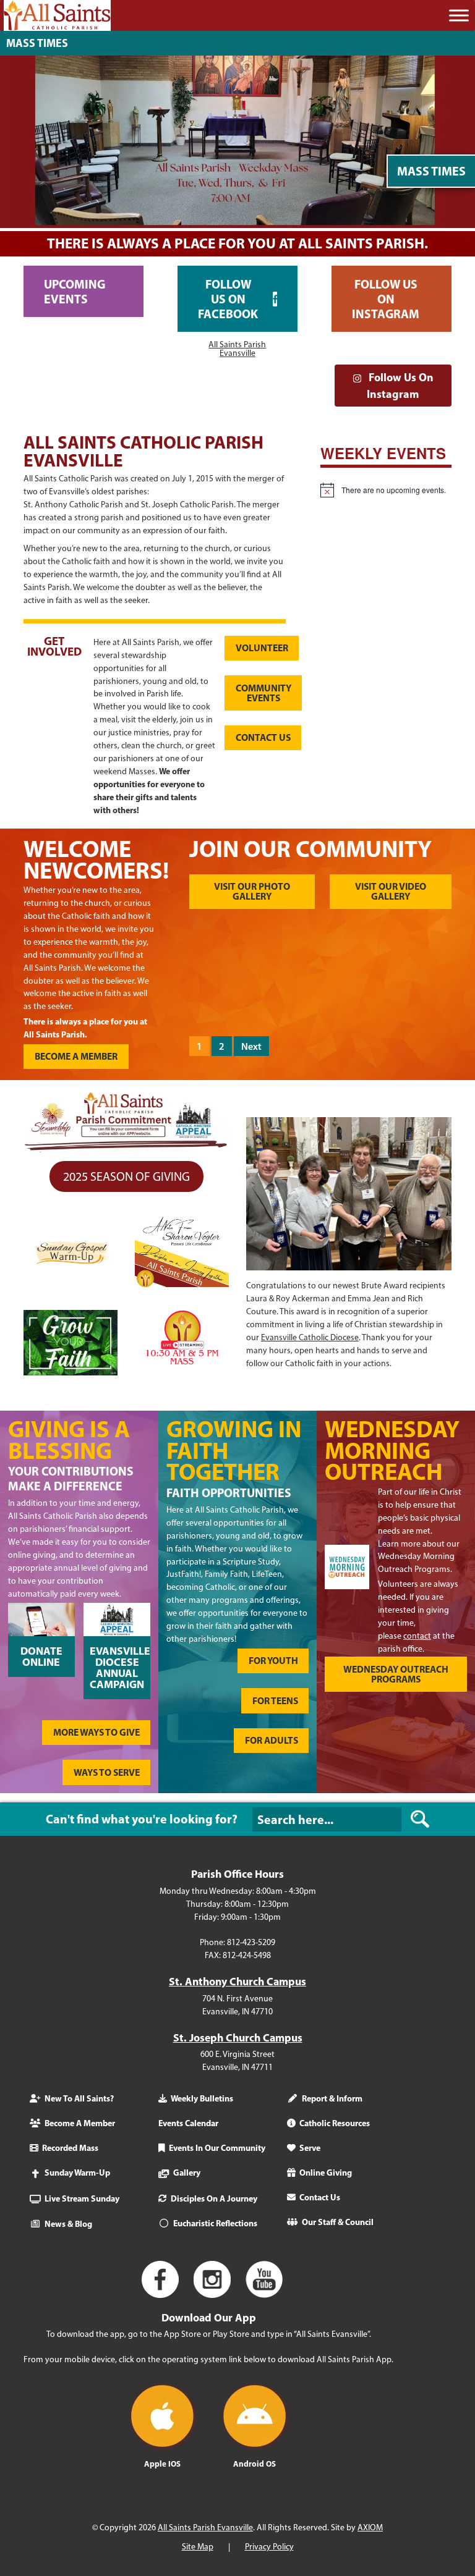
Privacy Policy (269, 2546)
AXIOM (370, 2527)
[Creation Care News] (419, 952)
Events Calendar (188, 2123)
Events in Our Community (217, 2148)
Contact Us (320, 2197)
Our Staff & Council (338, 2222)
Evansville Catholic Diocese (310, 1337)
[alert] (386, 490)
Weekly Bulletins (202, 2098)
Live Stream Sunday (82, 2198)
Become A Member (80, 2123)
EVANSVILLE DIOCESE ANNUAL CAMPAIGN (120, 1667)
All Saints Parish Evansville (237, 348)
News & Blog (68, 2224)
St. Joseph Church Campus (238, 2037)
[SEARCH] (420, 1819)
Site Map (198, 2546)
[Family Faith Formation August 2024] (353, 1006)
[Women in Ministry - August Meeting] (288, 1006)
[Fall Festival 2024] (222, 952)
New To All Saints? (79, 2098)
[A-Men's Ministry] (222, 1006)
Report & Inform (332, 2098)
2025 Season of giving (126, 1176)
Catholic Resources (335, 2123)
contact (417, 1636)
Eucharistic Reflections (215, 2223)
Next (251, 1046)
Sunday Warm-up (77, 2173)
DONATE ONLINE (41, 1656)
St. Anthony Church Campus (237, 1980)
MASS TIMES (37, 43)
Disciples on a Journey (214, 2198)
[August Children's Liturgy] (419, 1006)
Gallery (187, 2173)
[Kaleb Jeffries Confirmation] (353, 952)
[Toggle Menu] (459, 15)
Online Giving (326, 2173)
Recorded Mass (70, 2148)
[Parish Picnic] (288, 952)
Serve (310, 2148)
